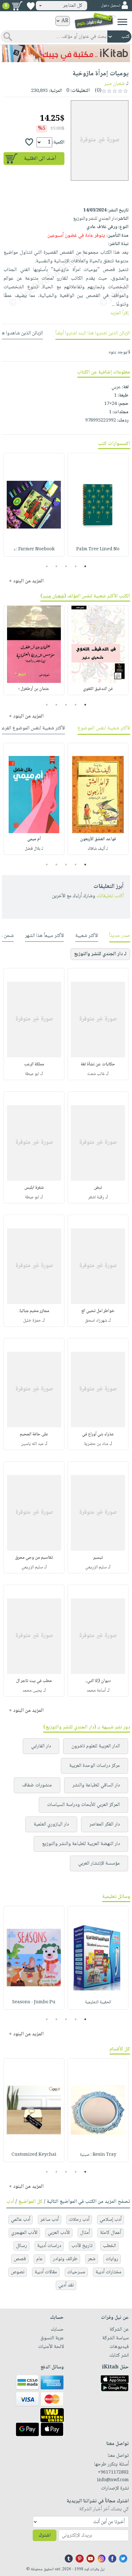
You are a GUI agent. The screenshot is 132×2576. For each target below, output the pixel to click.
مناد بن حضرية (96, 1444)
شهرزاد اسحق (96, 1321)
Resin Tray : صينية (98, 2155)
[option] (98, 505)
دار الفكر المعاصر (105, 1824)
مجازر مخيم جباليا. (34, 1311)
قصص (20, 2259)
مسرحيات (76, 2272)
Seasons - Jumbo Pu (34, 2002)
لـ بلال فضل (34, 849)
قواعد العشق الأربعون (98, 839)
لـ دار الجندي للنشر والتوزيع (100, 954)
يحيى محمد (32, 1691)
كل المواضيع (30, 2202)
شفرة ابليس (34, 1188)
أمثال (85, 2233)
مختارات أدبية (108, 2272)
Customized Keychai (34, 2155)
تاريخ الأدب (82, 2246)
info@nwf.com (113, 2480)
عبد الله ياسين (32, 1444)
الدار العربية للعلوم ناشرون (96, 1746)
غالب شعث (96, 1074)
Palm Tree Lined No (98, 549)
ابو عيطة (32, 1074)
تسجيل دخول (111, 6)
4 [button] (57, 566)
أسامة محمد (96, 1691)
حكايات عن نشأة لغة (98, 1064)
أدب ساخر (50, 2220)
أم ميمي (34, 839)
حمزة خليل (32, 1321)
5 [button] (47, 566)
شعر (92, 2259)
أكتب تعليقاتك (110, 896)
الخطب (109, 2246)
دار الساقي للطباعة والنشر (96, 1785)
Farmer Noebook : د (34, 549)
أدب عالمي (21, 2220)
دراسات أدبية (49, 2246)
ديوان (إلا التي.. (98, 1681)
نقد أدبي (66, 2285)
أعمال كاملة (111, 2233)
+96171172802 (113, 2473)
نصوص (18, 2272)
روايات (112, 2259)
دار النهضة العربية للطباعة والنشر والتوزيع (81, 1844)
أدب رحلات (79, 2220)
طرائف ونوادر (65, 2259)
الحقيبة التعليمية (98, 2002)
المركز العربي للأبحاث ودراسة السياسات (83, 1805)
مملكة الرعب (34, 1064)
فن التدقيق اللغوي (98, 689)
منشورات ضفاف (37, 1785)
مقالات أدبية (46, 2272)
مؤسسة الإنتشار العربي (99, 1863)
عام (39, 2259)
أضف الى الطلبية (40, 159)
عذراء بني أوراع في (98, 1434)
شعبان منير (114, 84)
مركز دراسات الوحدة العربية (95, 1766)
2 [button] (76, 566)
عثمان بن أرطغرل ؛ (34, 689)
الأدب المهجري (24, 2233)
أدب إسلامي (111, 2220)
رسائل (21, 2246)
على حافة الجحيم (34, 1434)
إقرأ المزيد (119, 313)
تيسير (98, 1558)
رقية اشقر (96, 1197)
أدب (10, 2202)
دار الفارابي (41, 1746)
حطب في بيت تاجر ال (34, 1681)
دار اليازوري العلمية (51, 1824)
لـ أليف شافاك (98, 849)
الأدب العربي (59, 2233)
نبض (98, 1188)
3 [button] (66, 566)
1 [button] (85, 566)
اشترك (45, 2535)
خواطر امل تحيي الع (98, 1311)
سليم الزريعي (96, 1567)
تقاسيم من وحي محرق (34, 1558)
